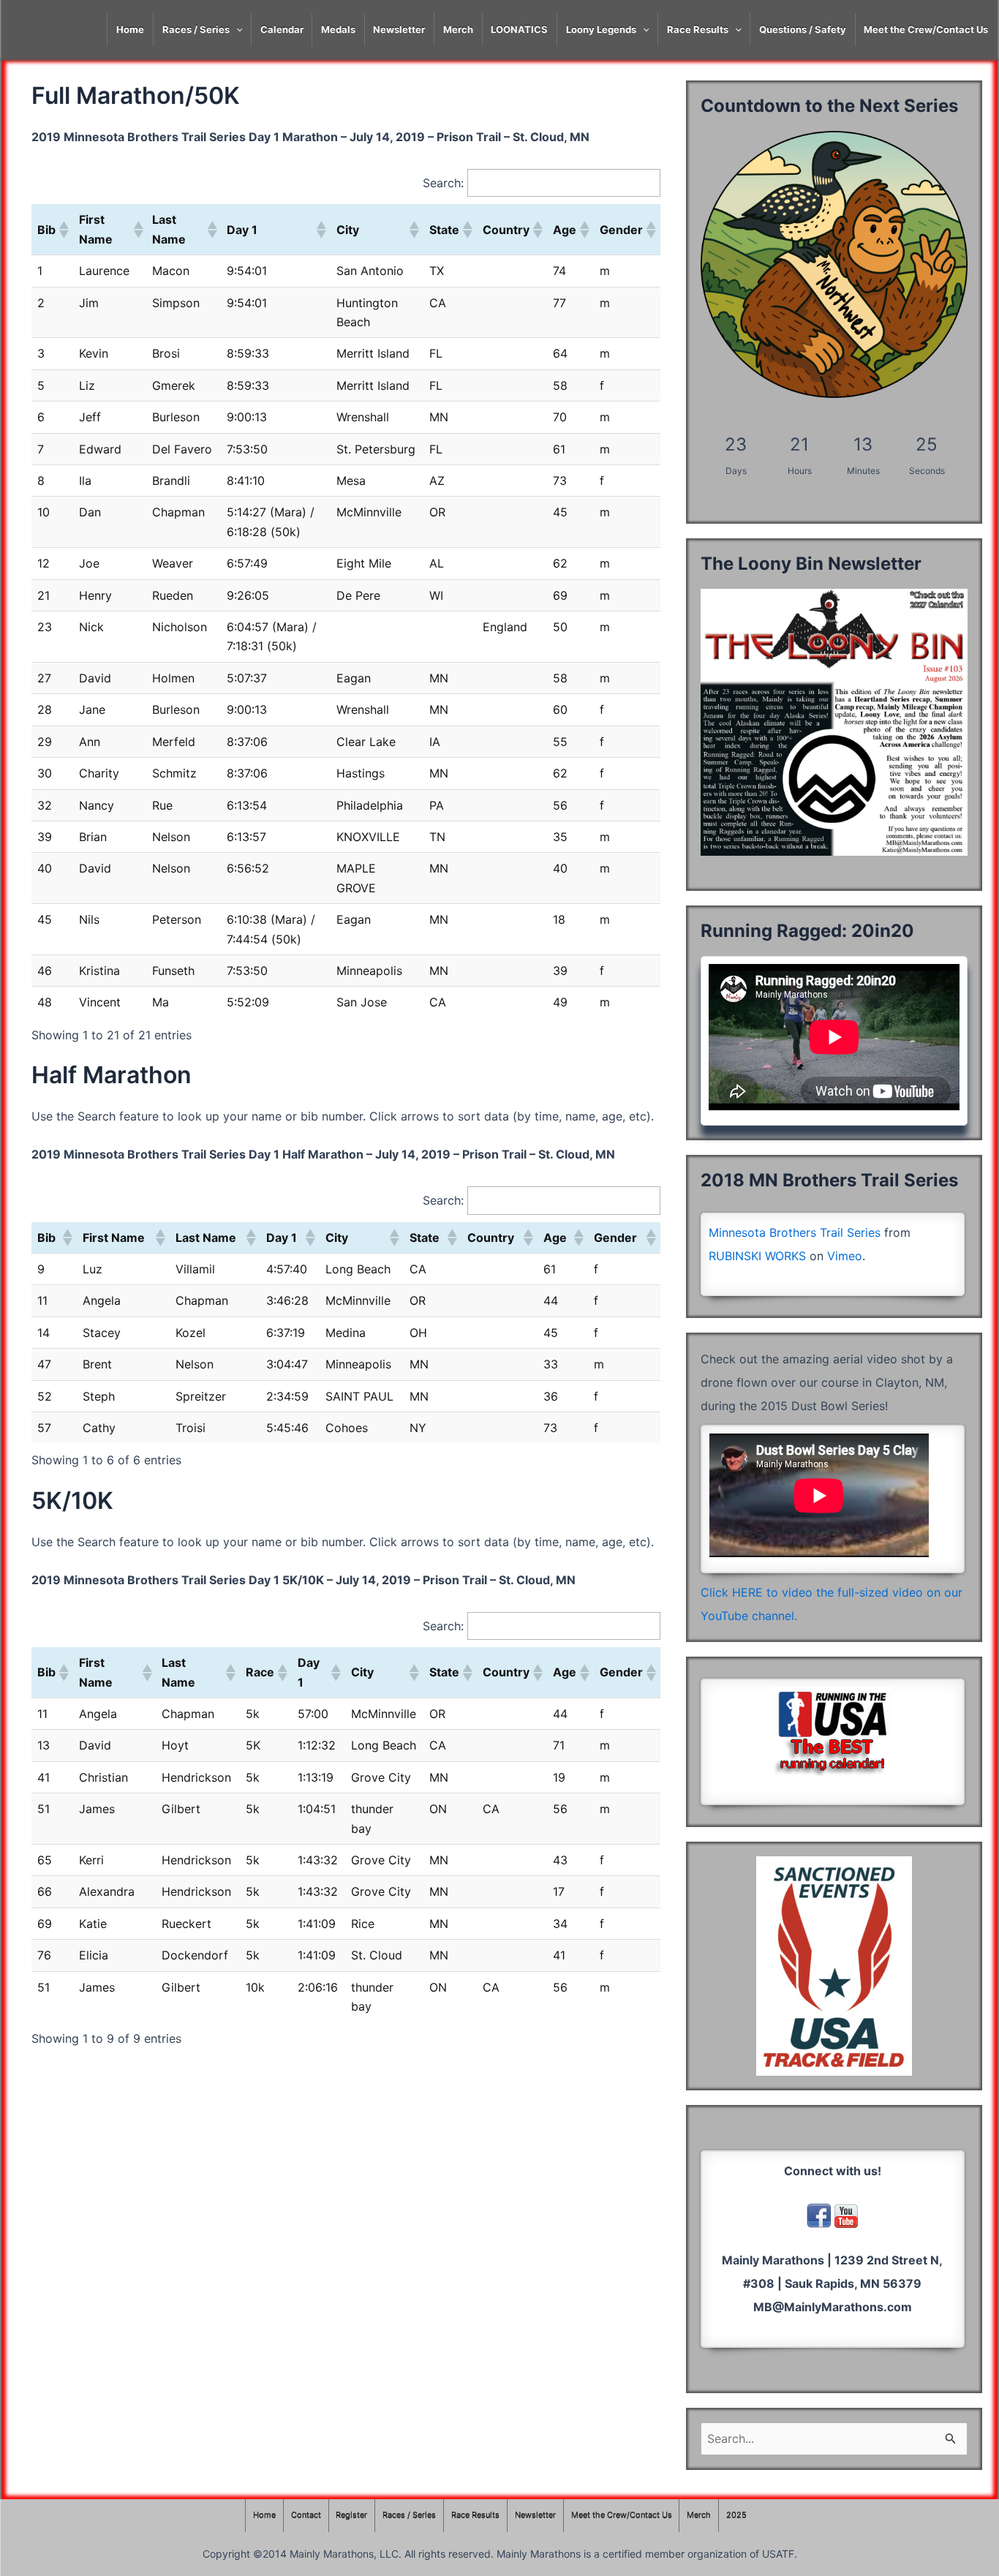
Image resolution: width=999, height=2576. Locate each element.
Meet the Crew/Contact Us (926, 29)
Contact (306, 2515)
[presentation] (236, 30)
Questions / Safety (803, 29)
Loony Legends (601, 29)
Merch (458, 29)
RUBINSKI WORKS (757, 1256)
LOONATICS (519, 29)
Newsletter (399, 29)
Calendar (282, 29)
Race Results (698, 29)
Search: (443, 183)
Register (351, 2515)
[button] (63, 230)
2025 (736, 2515)
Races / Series (196, 29)
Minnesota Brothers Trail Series (795, 1232)
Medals (338, 29)
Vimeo (845, 1256)
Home (130, 29)
